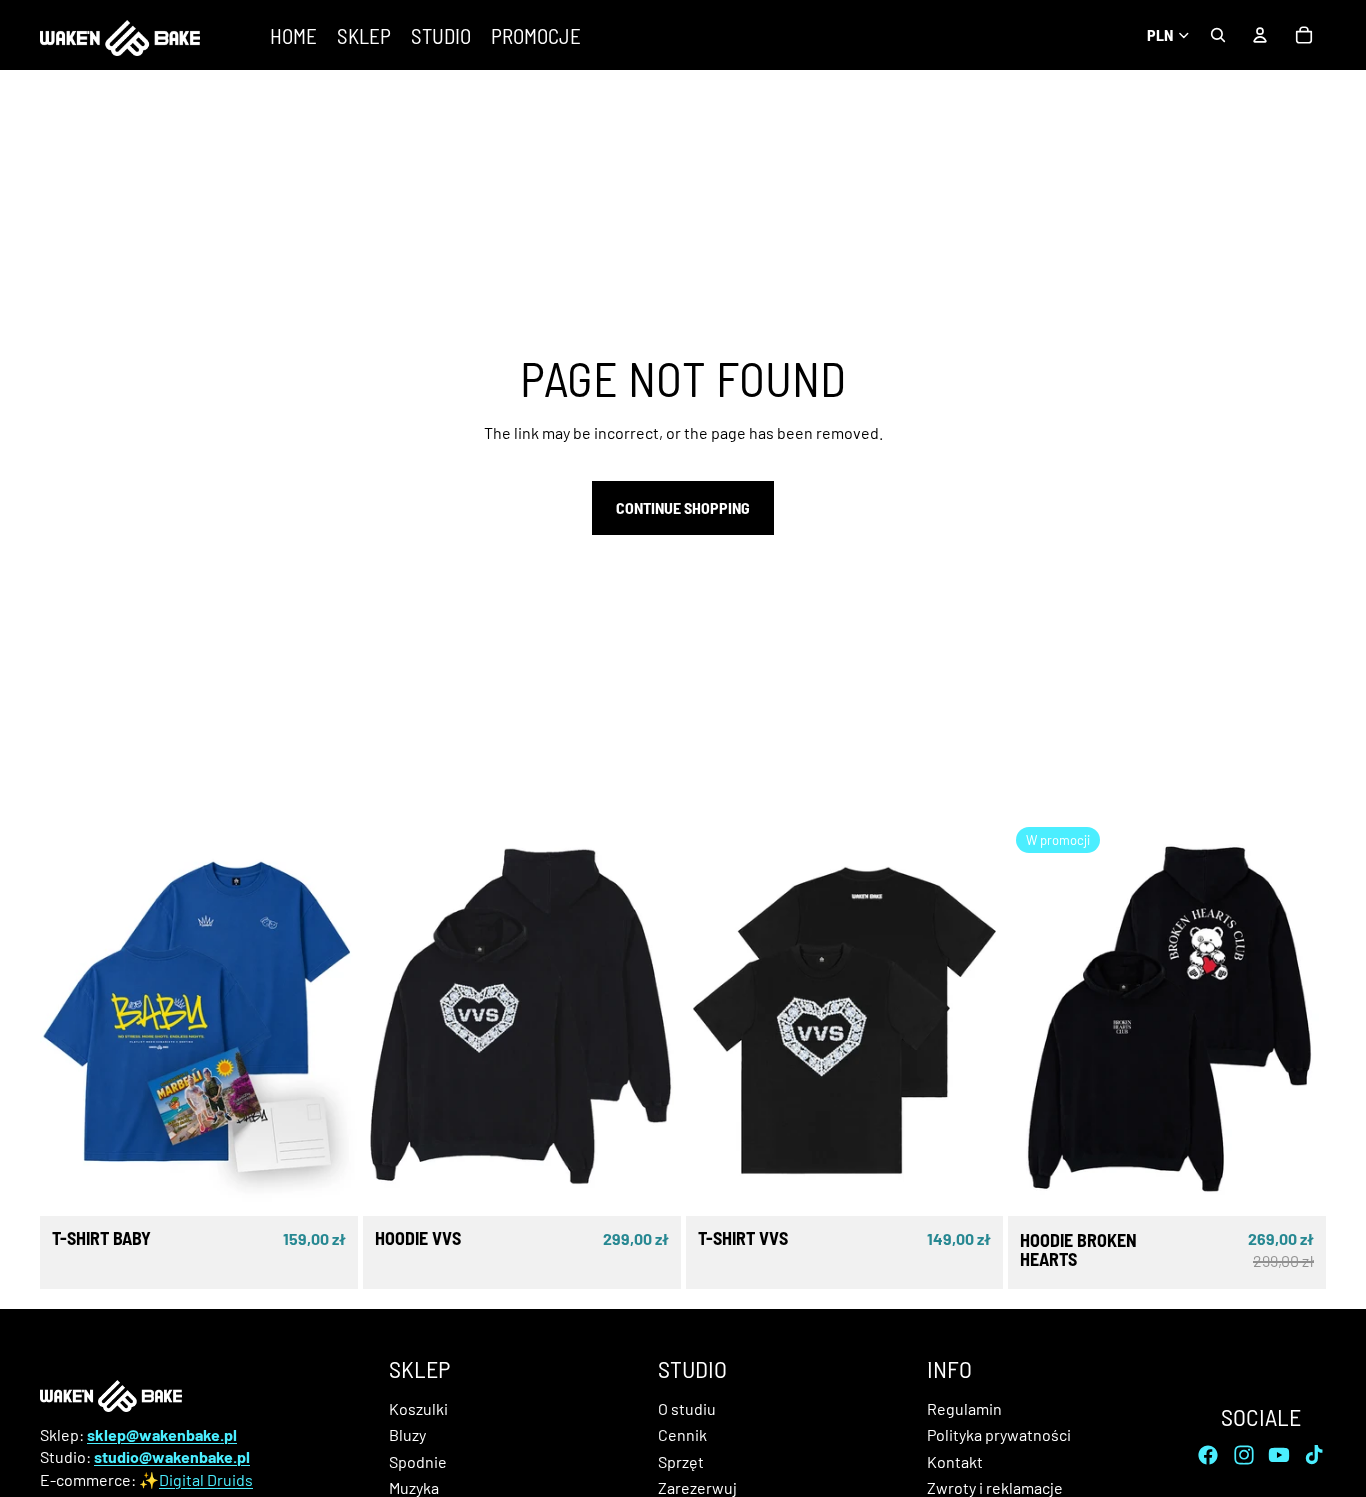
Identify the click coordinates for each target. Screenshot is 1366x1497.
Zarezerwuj (697, 1487)
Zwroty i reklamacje (995, 1487)
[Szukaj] (1218, 35)
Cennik (682, 1434)
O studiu (687, 1408)
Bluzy (407, 1434)
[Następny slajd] (328, 1017)
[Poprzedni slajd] (70, 1017)
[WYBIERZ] (327, 1185)
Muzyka (414, 1487)
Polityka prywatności (999, 1434)
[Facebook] (1208, 1454)
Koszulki (418, 1408)
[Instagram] (1244, 1454)
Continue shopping (683, 507)
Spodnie (418, 1460)
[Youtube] (1279, 1454)
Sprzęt (681, 1460)
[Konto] (1260, 35)
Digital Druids (206, 1478)
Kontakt (955, 1460)
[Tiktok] (1314, 1454)
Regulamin (964, 1408)
